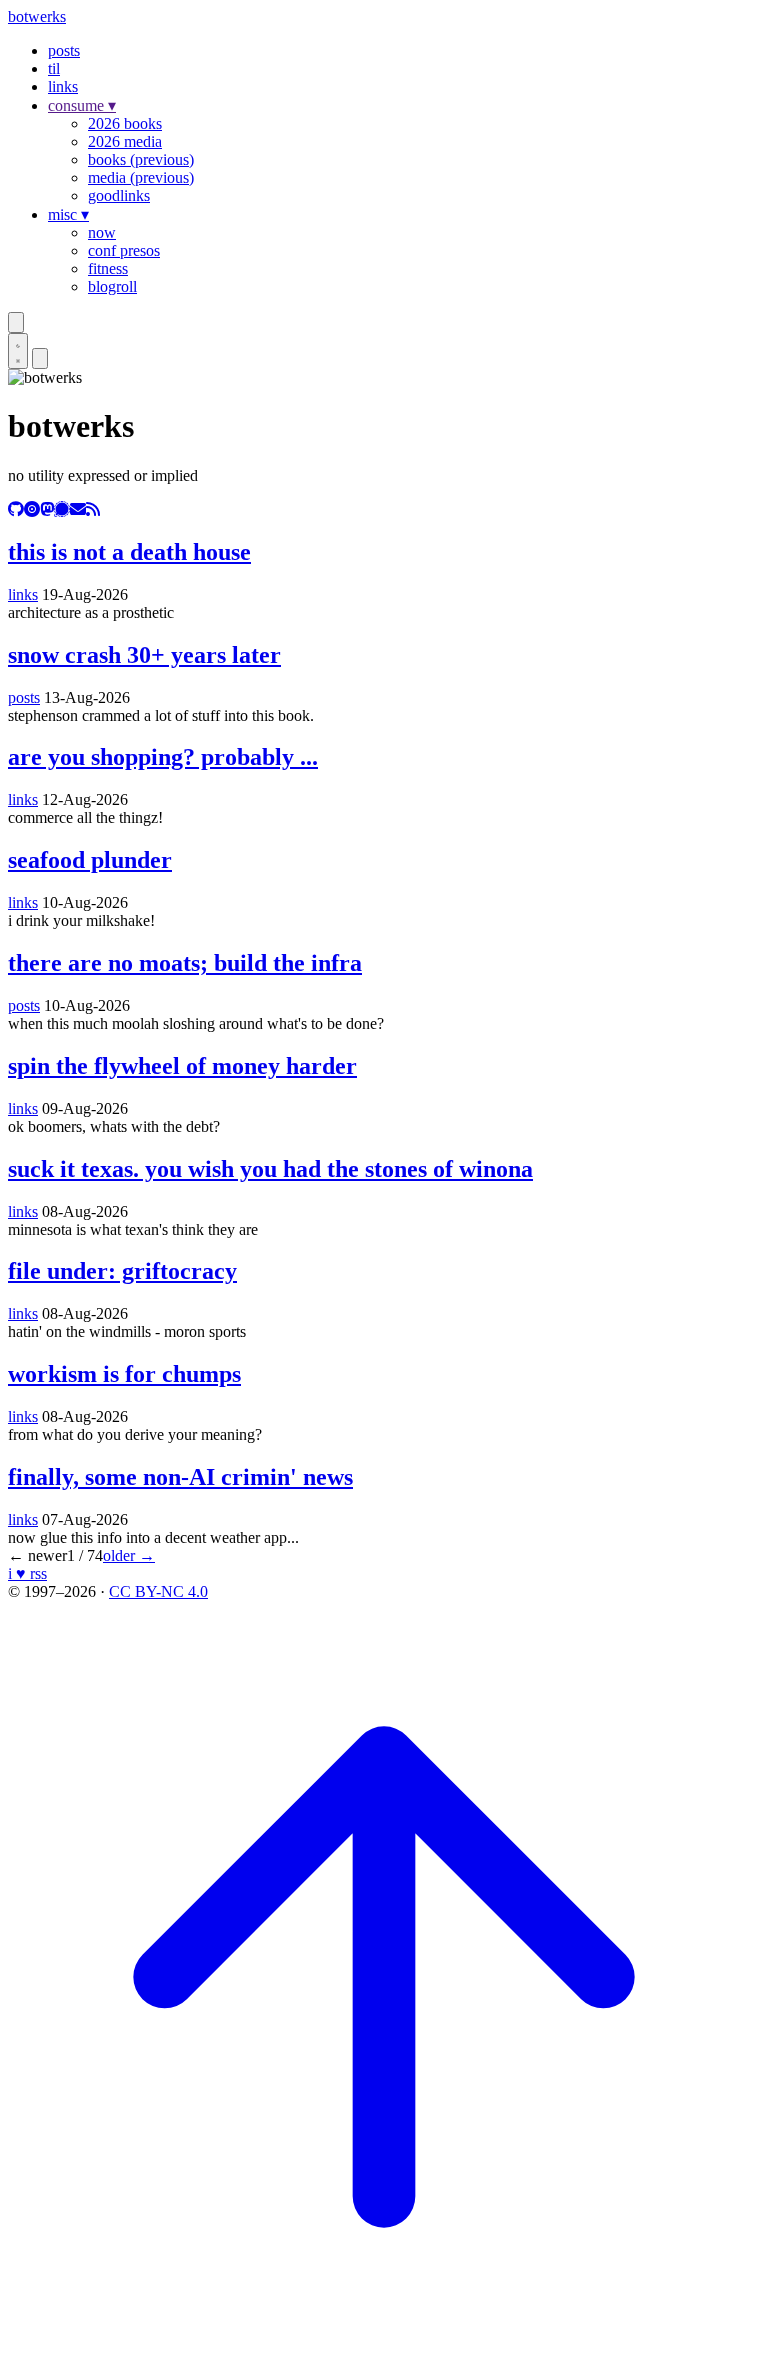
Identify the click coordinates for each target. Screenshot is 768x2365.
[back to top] (384, 2347)
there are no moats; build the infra (185, 963)
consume (82, 105)
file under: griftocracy (122, 1271)
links (63, 86)
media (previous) (141, 177)
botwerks (37, 16)
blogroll (112, 286)
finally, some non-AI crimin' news (180, 1477)
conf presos (124, 250)
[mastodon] (47, 509)
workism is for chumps (124, 1374)
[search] (16, 322)
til (54, 68)
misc (68, 214)
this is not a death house (129, 552)
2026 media (125, 141)
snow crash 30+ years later (144, 655)
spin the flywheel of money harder (182, 1066)
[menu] (40, 358)
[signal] (62, 509)
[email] (78, 509)
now (102, 232)
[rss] (93, 509)
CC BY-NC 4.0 (158, 1591)
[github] (16, 509)
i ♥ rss (27, 1573)
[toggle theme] (18, 351)
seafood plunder (90, 860)
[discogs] (32, 509)
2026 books (125, 123)
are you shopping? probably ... (163, 757)
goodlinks (119, 195)
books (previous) (141, 159)
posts (64, 50)
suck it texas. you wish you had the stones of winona (270, 1169)
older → (129, 1555)
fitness (108, 268)
